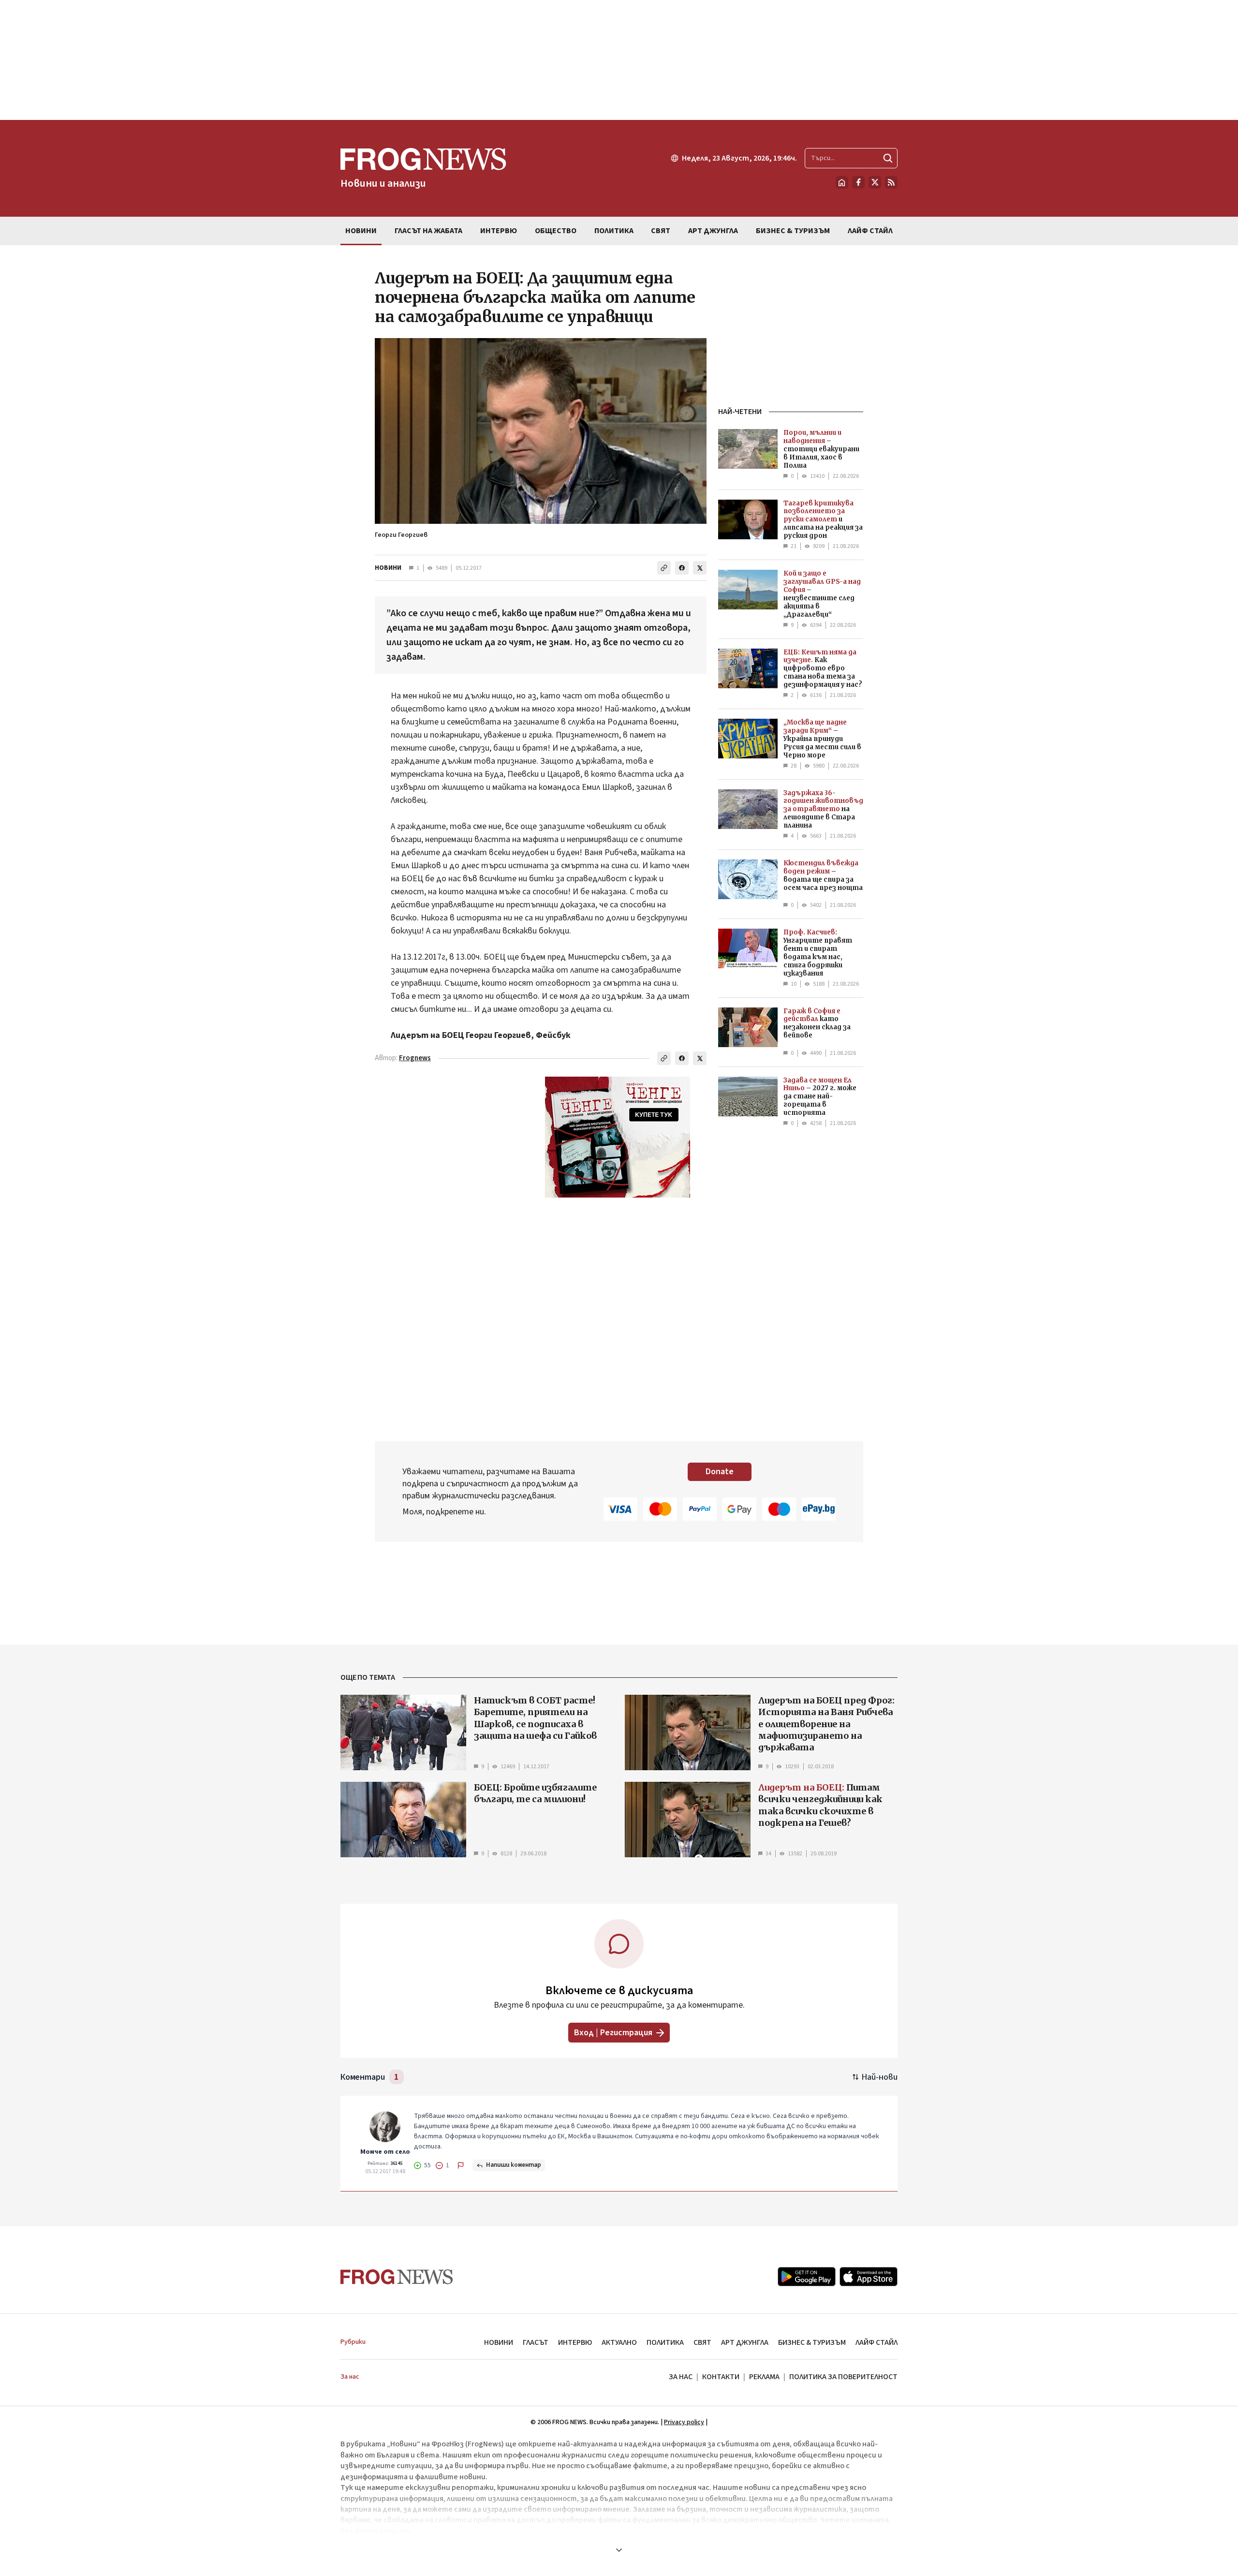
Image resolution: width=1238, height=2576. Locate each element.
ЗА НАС (681, 2377)
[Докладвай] (461, 2165)
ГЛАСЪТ (536, 2342)
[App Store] (869, 2277)
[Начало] (842, 182)
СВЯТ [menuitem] (661, 231)
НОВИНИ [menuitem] (361, 231)
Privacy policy (684, 2422)
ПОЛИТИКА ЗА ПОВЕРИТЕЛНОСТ (843, 2377)
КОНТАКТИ (721, 2377)
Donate (720, 1472)
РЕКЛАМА (764, 2377)
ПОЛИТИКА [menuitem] (614, 231)
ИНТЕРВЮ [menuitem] (499, 231)
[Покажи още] (619, 2550)
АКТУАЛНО (619, 2342)
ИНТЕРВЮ (575, 2342)
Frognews (415, 1058)
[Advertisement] (619, 60)
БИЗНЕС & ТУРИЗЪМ (812, 2342)
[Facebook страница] (858, 182)
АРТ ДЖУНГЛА (745, 2342)
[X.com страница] (875, 182)
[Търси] (888, 158)
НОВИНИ (388, 568)
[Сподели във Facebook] (682, 568)
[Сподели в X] (700, 568)
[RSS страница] (891, 182)
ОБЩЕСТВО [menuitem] (556, 231)
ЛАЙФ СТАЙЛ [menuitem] (870, 231)
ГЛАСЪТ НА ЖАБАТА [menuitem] (428, 231)
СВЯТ (702, 2342)
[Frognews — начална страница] (397, 2277)
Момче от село (385, 2152)
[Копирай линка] (664, 568)
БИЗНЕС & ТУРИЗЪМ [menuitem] (793, 231)
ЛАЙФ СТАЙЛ (877, 2342)
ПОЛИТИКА (665, 2342)
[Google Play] (807, 2277)
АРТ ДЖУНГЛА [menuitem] (713, 231)
